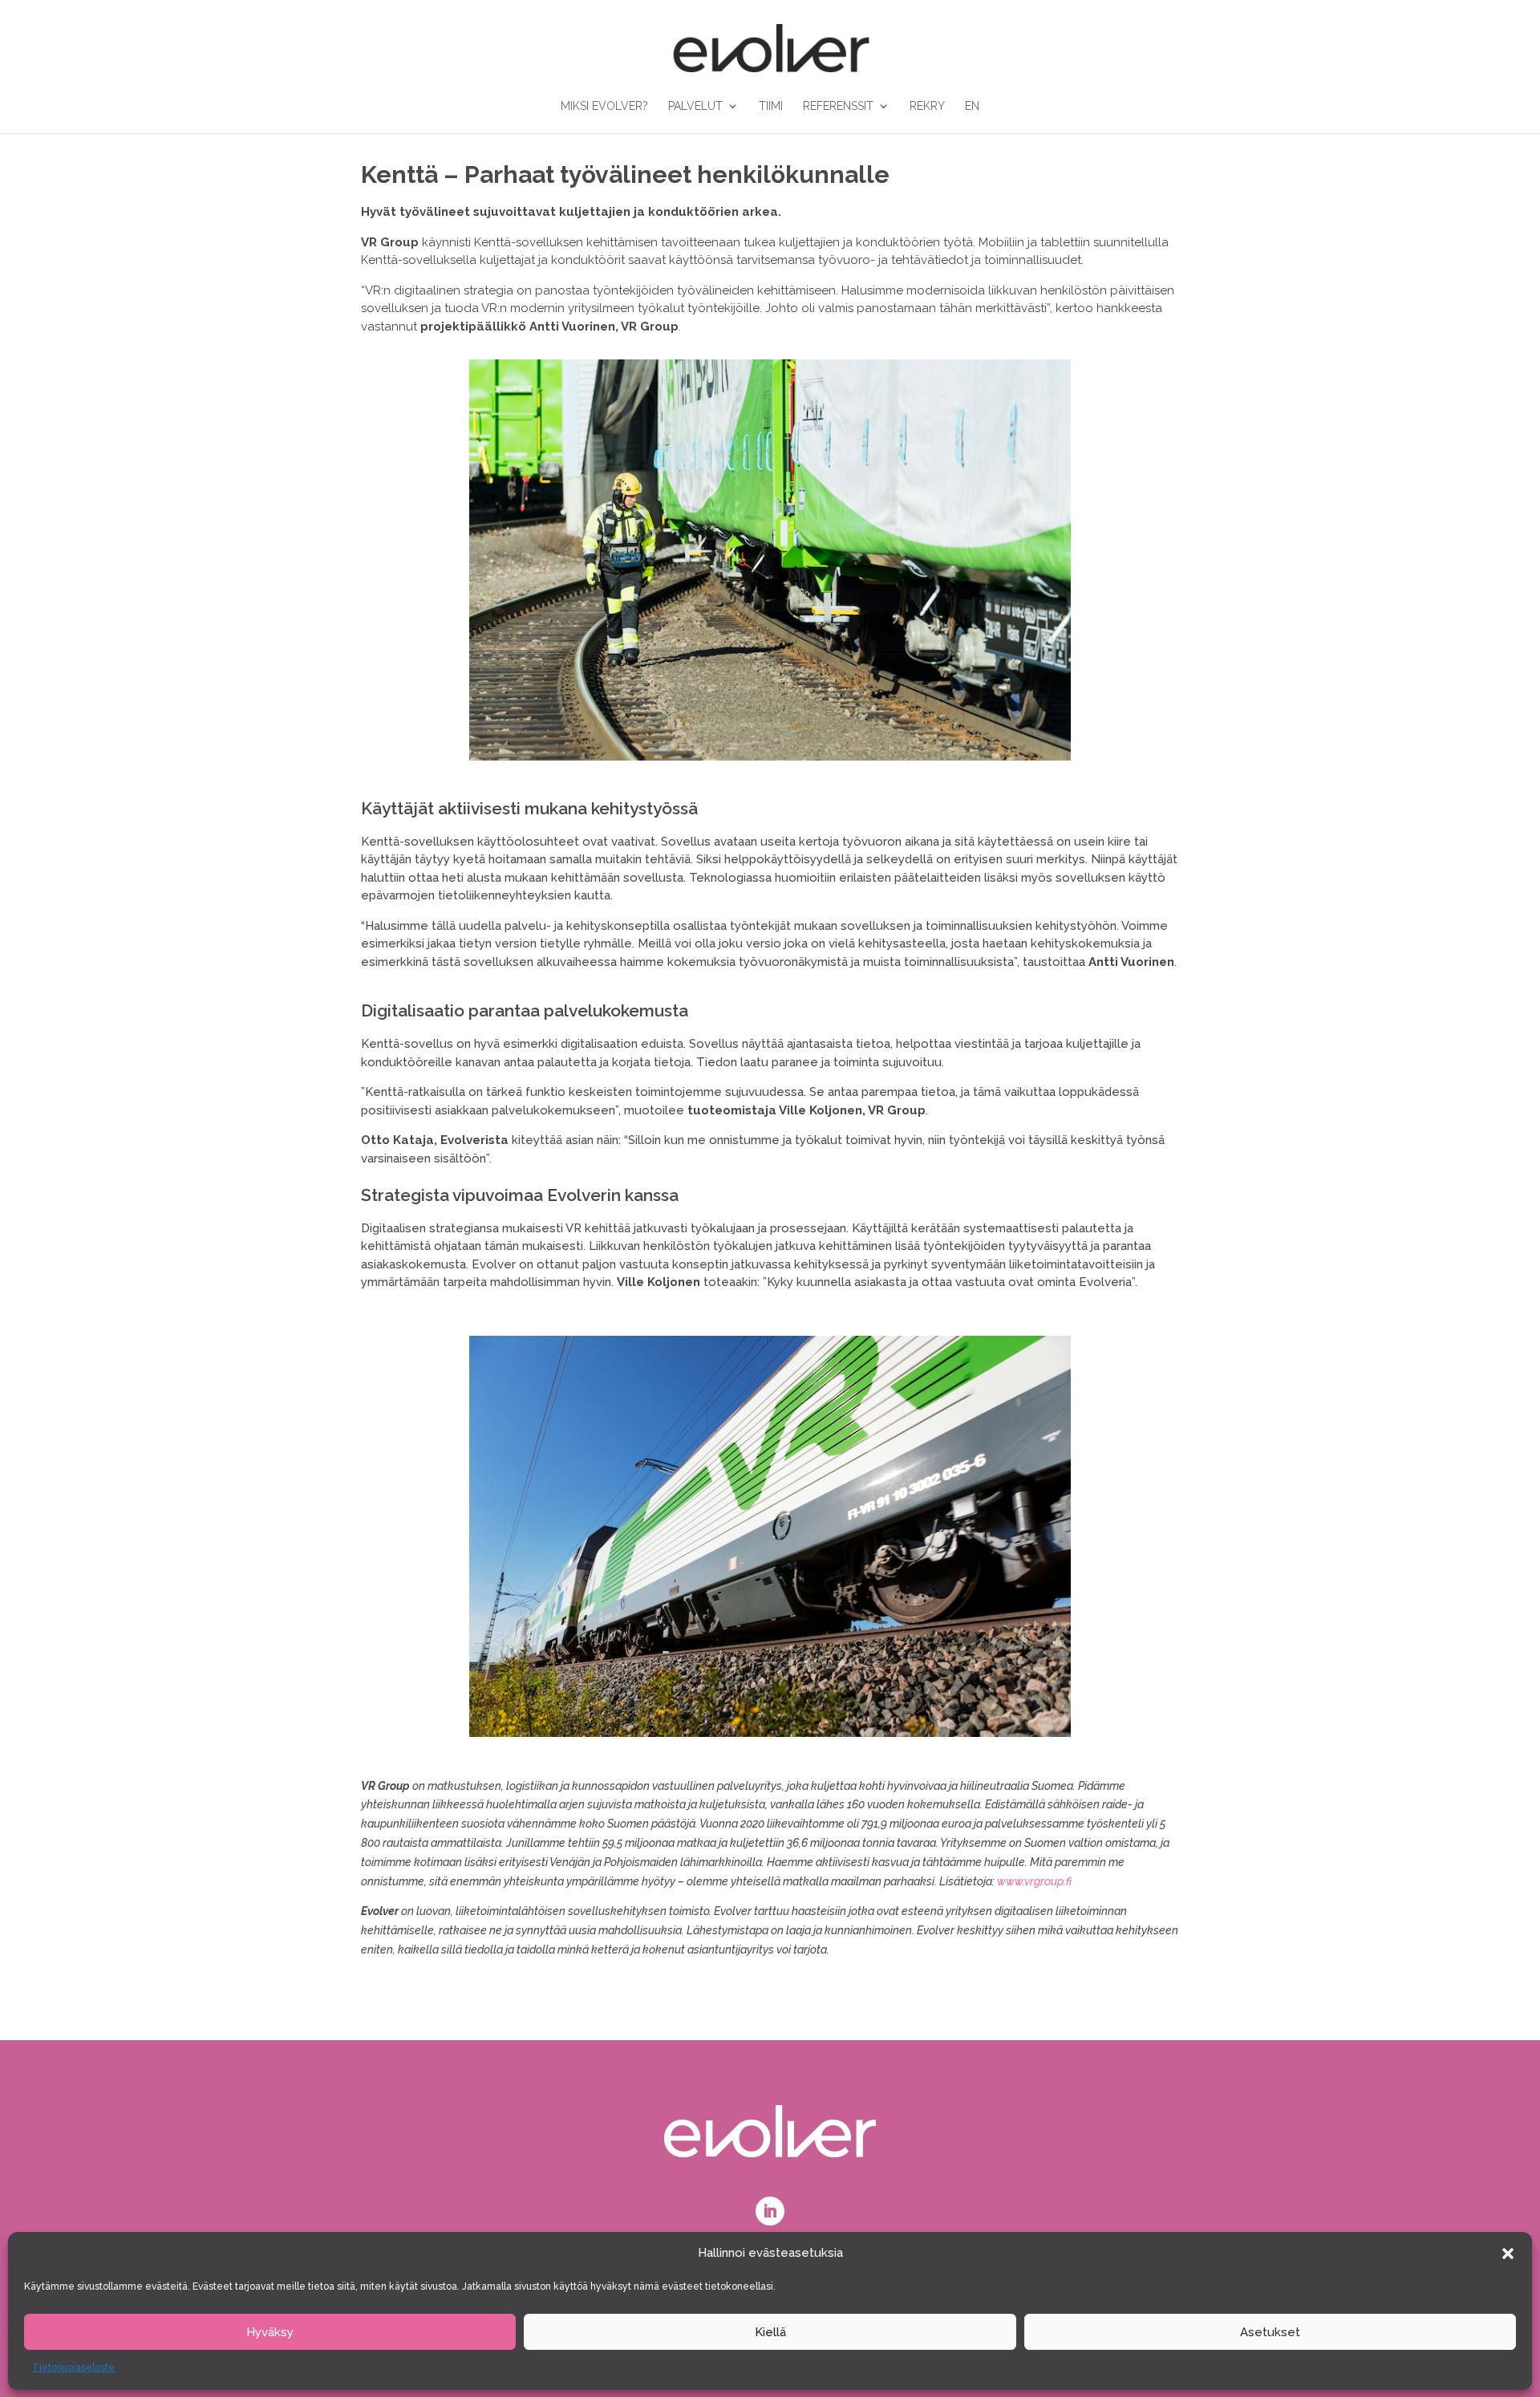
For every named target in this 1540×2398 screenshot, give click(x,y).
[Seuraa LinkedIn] (770, 2211)
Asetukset (1270, 2332)
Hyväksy (270, 2332)
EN (972, 106)
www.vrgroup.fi (1034, 1881)
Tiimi (771, 106)
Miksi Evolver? (604, 106)
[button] (1508, 2254)
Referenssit (838, 106)
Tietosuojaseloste (73, 2368)
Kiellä (770, 2332)
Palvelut (695, 106)
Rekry (927, 106)
